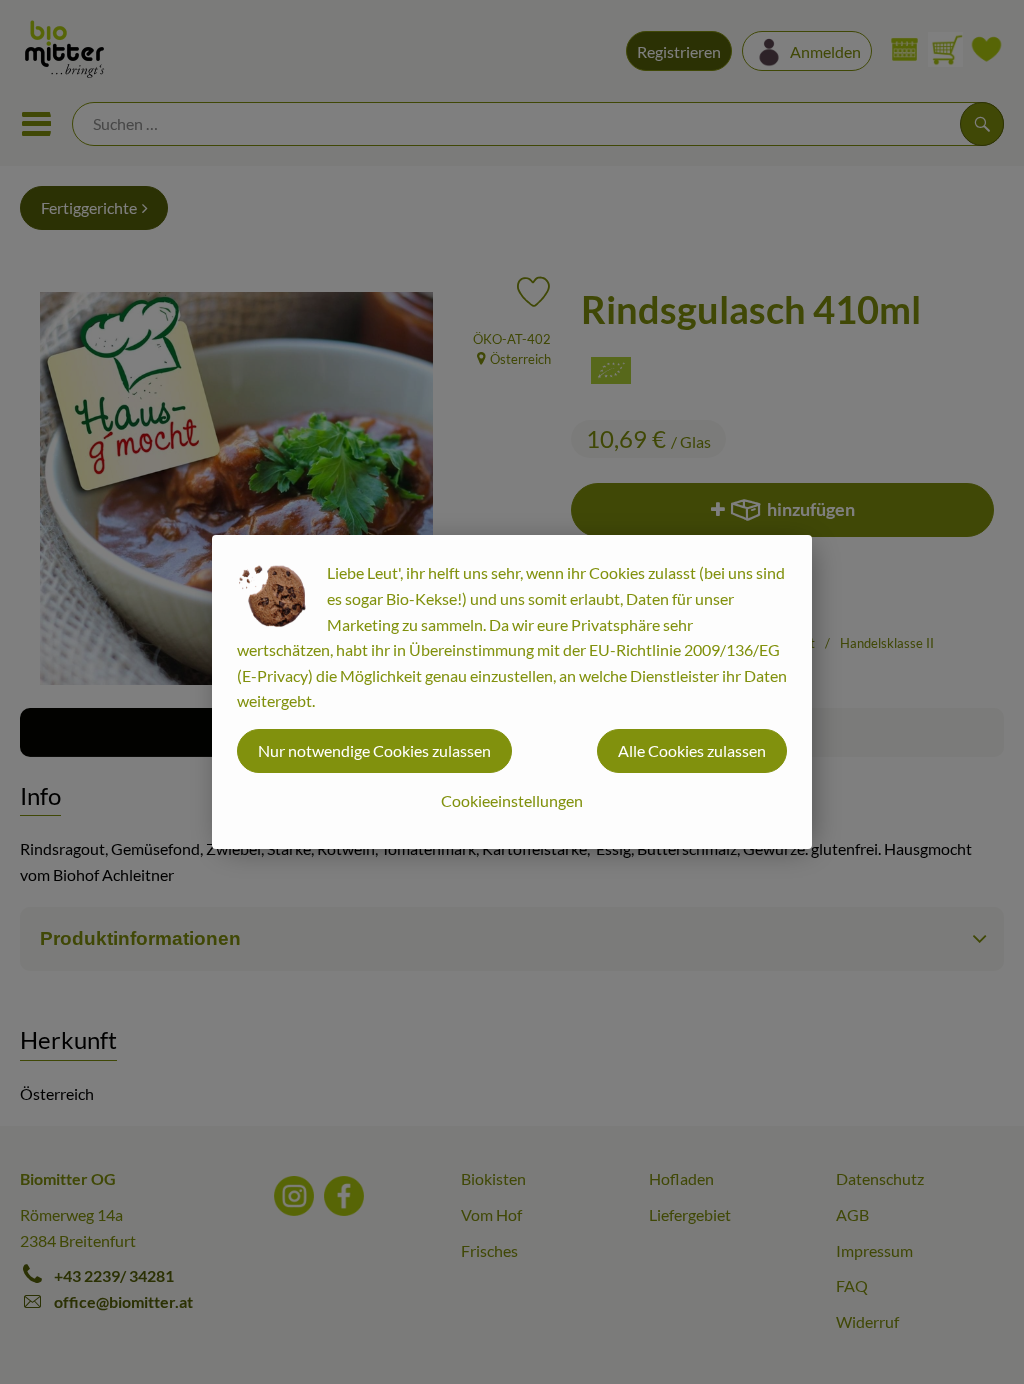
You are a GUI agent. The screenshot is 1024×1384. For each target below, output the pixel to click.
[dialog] (512, 692)
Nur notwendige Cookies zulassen (374, 750)
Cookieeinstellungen (512, 800)
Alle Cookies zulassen (692, 750)
